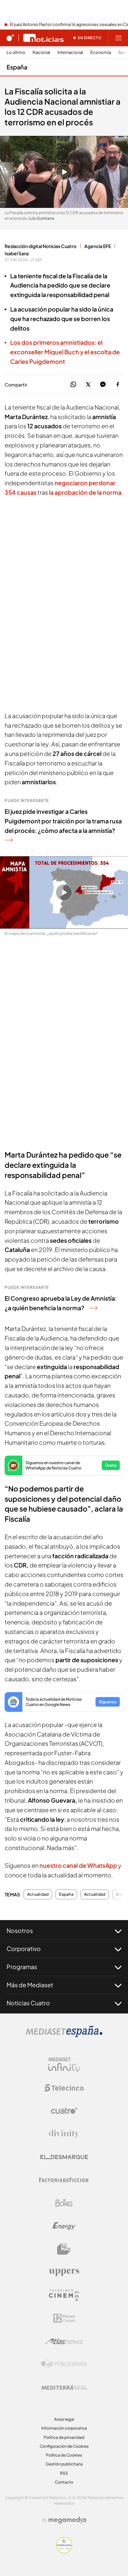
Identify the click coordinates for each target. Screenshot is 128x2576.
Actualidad (38, 1894)
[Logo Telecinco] (64, 2088)
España (17, 67)
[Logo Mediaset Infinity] (64, 2065)
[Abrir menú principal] (118, 38)
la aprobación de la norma (85, 492)
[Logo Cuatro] (64, 2111)
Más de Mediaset (30, 1985)
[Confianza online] (64, 2551)
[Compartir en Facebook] (118, 385)
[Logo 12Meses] (64, 2318)
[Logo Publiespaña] (64, 2364)
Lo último (16, 52)
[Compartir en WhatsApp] (73, 385)
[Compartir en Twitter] (88, 385)
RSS (64, 2473)
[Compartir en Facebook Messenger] (103, 385)
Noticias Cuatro (28, 2003)
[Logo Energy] (64, 2226)
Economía (101, 52)
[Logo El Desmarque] (64, 2157)
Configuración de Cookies (64, 2446)
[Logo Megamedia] (67, 2520)
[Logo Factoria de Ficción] (64, 2180)
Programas (22, 1967)
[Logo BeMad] (64, 2249)
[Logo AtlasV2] (64, 2341)
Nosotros (20, 1930)
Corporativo (24, 1949)
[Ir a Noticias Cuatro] (43, 38)
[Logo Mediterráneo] (64, 2387)
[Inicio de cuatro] (10, 38)
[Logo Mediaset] (64, 2035)
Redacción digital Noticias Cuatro (41, 246)
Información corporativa (64, 2428)
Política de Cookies (64, 2455)
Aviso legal (64, 2419)
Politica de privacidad (64, 2437)
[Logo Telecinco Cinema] (64, 2295)
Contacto (64, 2482)
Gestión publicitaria (64, 2464)
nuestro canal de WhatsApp (79, 1865)
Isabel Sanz (17, 253)
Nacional (41, 52)
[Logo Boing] (64, 2203)
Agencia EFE (98, 246)
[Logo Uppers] (64, 2272)
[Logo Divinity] (64, 2134)
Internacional (70, 52)
